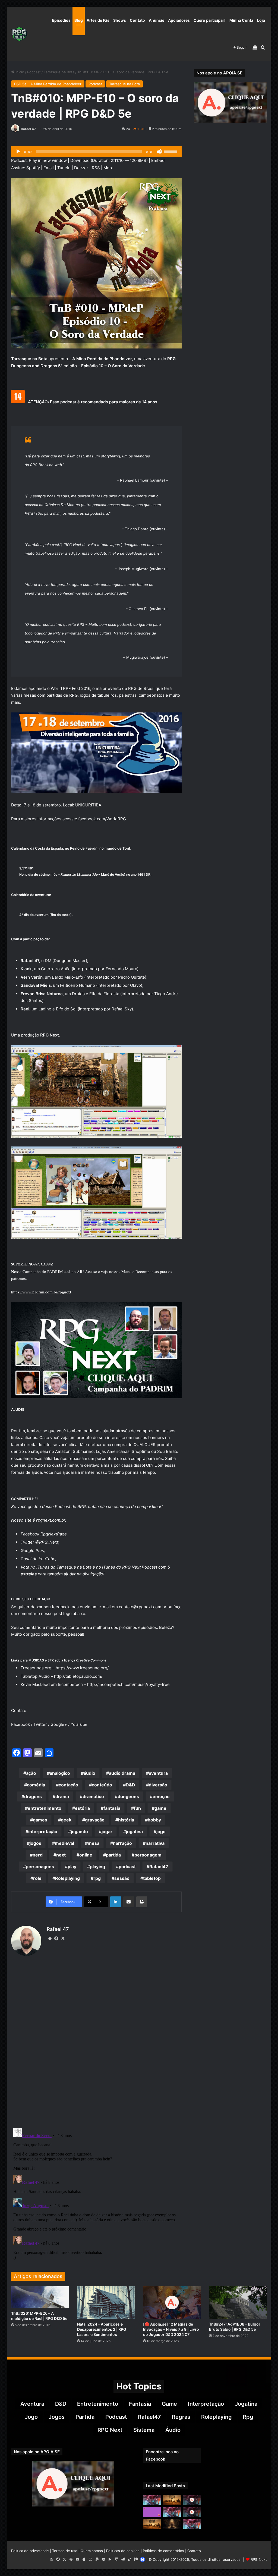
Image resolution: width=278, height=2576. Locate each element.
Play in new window (48, 160)
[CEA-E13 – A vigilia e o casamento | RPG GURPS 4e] (152, 2524)
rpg (97, 1878)
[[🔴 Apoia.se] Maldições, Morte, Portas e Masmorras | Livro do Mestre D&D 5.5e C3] (192, 2512)
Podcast (34, 72)
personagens (40, 1867)
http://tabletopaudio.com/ (78, 1676)
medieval (64, 1843)
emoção (161, 1796)
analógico (60, 1773)
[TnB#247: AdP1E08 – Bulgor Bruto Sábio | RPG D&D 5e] (238, 2302)
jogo (161, 1832)
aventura (158, 1773)
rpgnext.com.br (51, 1520)
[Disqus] (97, 2043)
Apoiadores (179, 20)
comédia (36, 1785)
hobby (154, 1820)
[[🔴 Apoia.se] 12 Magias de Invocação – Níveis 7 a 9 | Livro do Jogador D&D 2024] (172, 2302)
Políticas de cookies (123, 2551)
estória (82, 1808)
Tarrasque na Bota (59, 72)
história (126, 1820)
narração (122, 1843)
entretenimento (45, 1808)
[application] (97, 152)
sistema (144, 2430)
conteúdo (102, 1785)
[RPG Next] (19, 34)
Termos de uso (65, 2551)
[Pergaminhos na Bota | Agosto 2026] (172, 2524)
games (40, 1820)
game (160, 1808)
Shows (120, 20)
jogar (107, 1832)
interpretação (43, 1832)
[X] (63, 1939)
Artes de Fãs (98, 20)
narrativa (155, 1843)
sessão (122, 1878)
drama (62, 1796)
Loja (261, 20)
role (37, 1878)
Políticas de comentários (163, 2551)
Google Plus (32, 1551)
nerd (38, 1855)
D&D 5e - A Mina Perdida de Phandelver (48, 84)
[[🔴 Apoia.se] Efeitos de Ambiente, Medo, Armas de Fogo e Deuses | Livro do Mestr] (192, 2500)
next (61, 1855)
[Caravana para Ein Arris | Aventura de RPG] (172, 2500)
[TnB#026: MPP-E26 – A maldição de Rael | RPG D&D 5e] (40, 2297)
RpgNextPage (54, 1534)
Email (49, 168)
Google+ (59, 1724)
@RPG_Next (47, 1542)
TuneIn (64, 168)
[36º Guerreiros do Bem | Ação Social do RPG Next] (152, 2512)
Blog (79, 20)
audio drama (122, 1773)
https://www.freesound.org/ (82, 1668)
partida (113, 1855)
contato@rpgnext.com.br (143, 1607)
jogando (79, 1832)
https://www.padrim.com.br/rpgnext (41, 1292)
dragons (33, 1796)
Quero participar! (210, 20)
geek (66, 1820)
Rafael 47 (28, 129)
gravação (95, 1820)
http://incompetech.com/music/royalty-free (128, 1684)
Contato (137, 20)
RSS (96, 168)
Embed (158, 160)
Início (19, 72)
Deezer (81, 168)
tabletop (152, 1878)
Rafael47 (159, 1867)
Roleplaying (67, 1878)
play (72, 1867)
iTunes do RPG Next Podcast (130, 1567)
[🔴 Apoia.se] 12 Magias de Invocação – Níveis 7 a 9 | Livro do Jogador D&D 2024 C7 (171, 2329)
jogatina (134, 1832)
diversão (158, 1785)
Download (80, 160)
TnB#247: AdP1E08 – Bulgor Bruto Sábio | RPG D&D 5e (235, 2327)
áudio (89, 1773)
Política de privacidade (30, 2551)
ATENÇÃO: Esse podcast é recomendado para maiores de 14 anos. (93, 402)
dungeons (128, 1796)
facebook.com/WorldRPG (102, 819)
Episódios (61, 20)
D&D (130, 1785)
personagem (148, 1855)
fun (137, 1808)
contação (68, 1785)
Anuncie (157, 20)
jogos (35, 1843)
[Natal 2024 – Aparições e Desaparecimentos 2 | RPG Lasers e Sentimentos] (106, 2302)
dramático (93, 1796)
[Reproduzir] (18, 152)
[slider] (171, 151)
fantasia (112, 1808)
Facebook (20, 1724)
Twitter (40, 1724)
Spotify (33, 168)
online (86, 1855)
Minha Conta (241, 20)
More (108, 168)
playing (97, 1867)
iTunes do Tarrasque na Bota (64, 1567)
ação (31, 1773)
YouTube (47, 1559)
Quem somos (92, 2551)
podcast (127, 1867)
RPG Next (110, 2430)
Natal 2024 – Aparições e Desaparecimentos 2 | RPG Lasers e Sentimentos (102, 2329)
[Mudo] (159, 152)
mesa (94, 1843)
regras (181, 2417)
